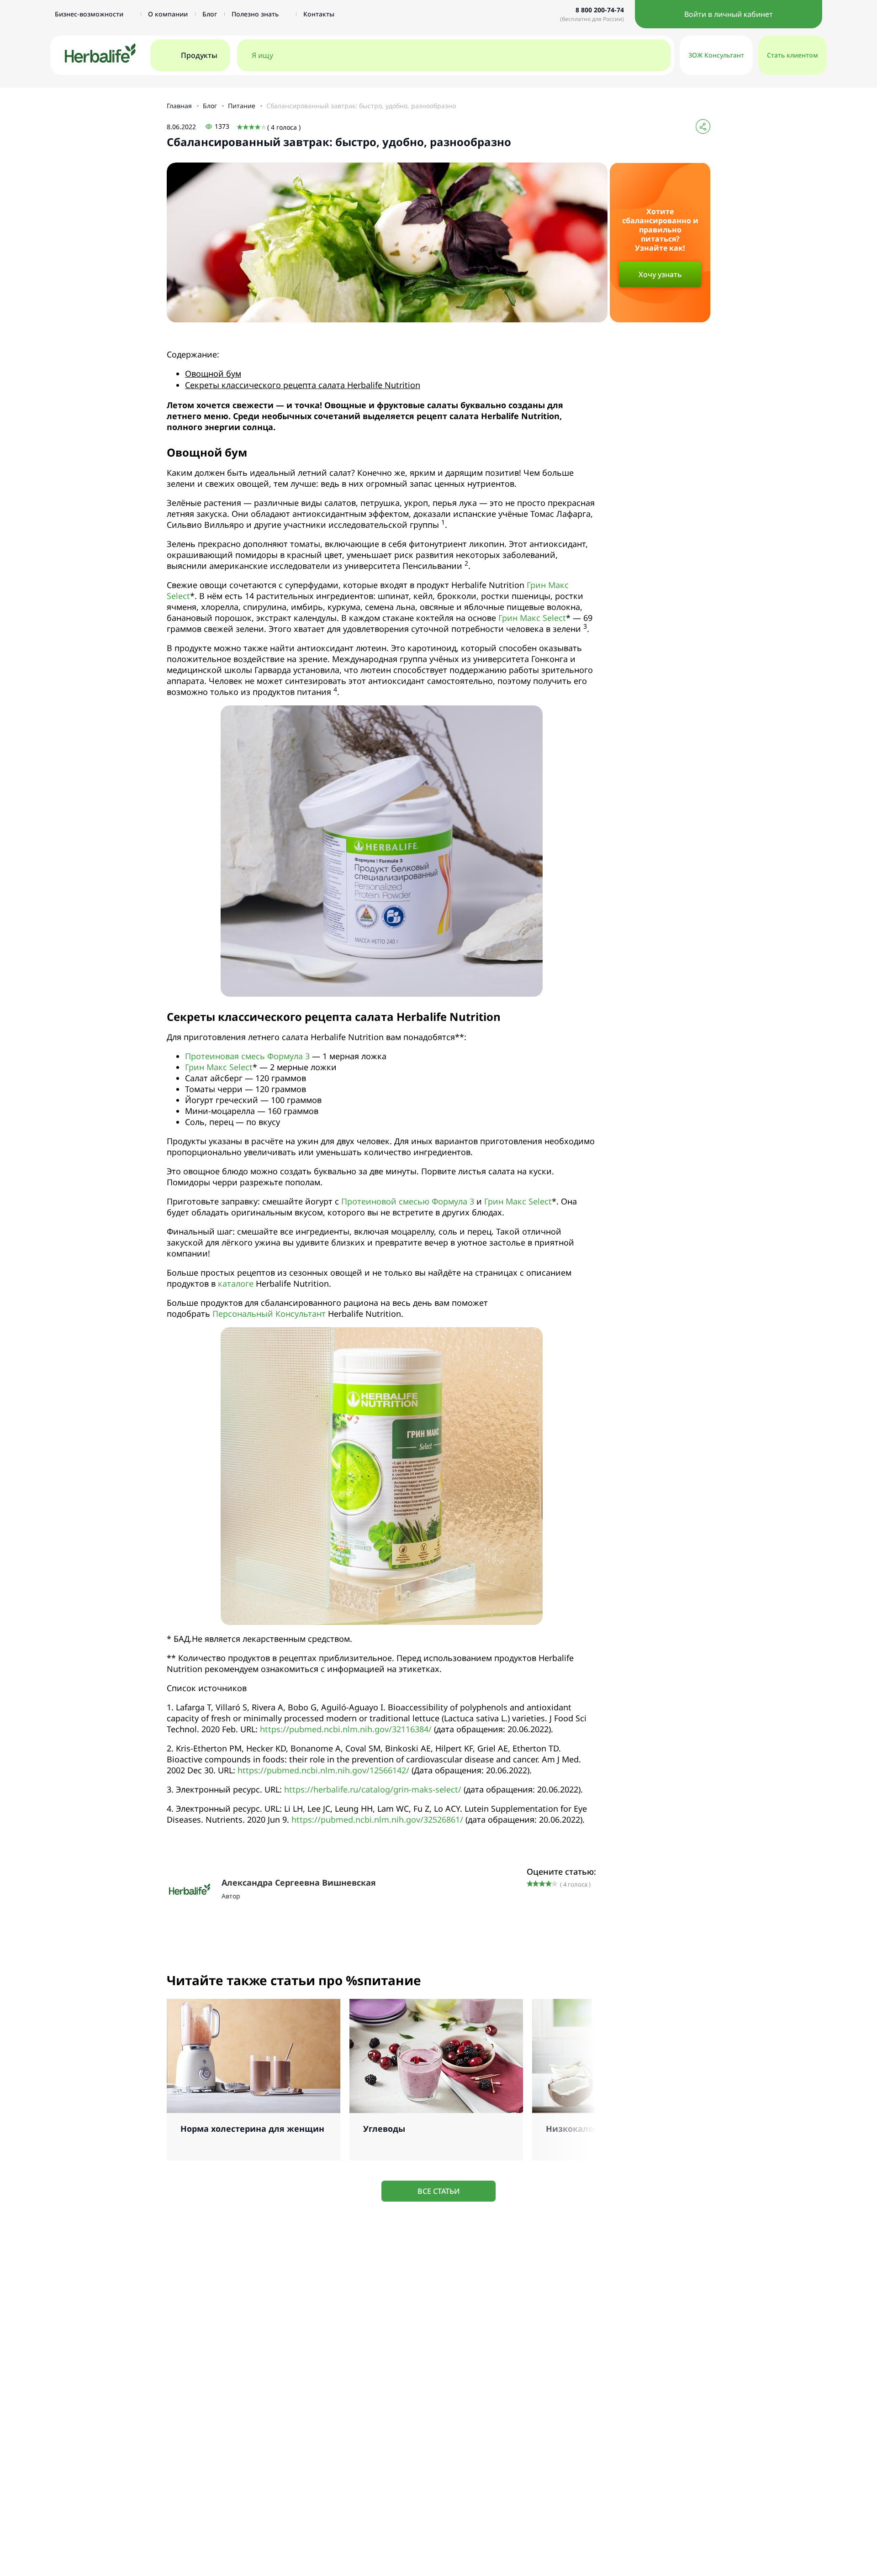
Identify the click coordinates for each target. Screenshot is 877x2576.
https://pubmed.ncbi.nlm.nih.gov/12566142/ (323, 1770)
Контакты (319, 14)
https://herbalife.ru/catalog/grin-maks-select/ (373, 1789)
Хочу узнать (660, 274)
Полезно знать (256, 14)
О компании (168, 14)
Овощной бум (213, 373)
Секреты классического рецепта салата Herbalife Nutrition (303, 385)
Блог (210, 14)
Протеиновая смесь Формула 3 (247, 1056)
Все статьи (439, 2191)
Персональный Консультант (269, 1314)
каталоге (236, 1283)
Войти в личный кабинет (729, 14)
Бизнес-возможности (90, 14)
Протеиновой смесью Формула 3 (408, 1201)
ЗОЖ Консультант (716, 55)
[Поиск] (654, 55)
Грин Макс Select (532, 618)
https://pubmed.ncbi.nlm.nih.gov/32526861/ (377, 1819)
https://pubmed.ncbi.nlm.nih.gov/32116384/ (346, 1729)
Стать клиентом (792, 55)
